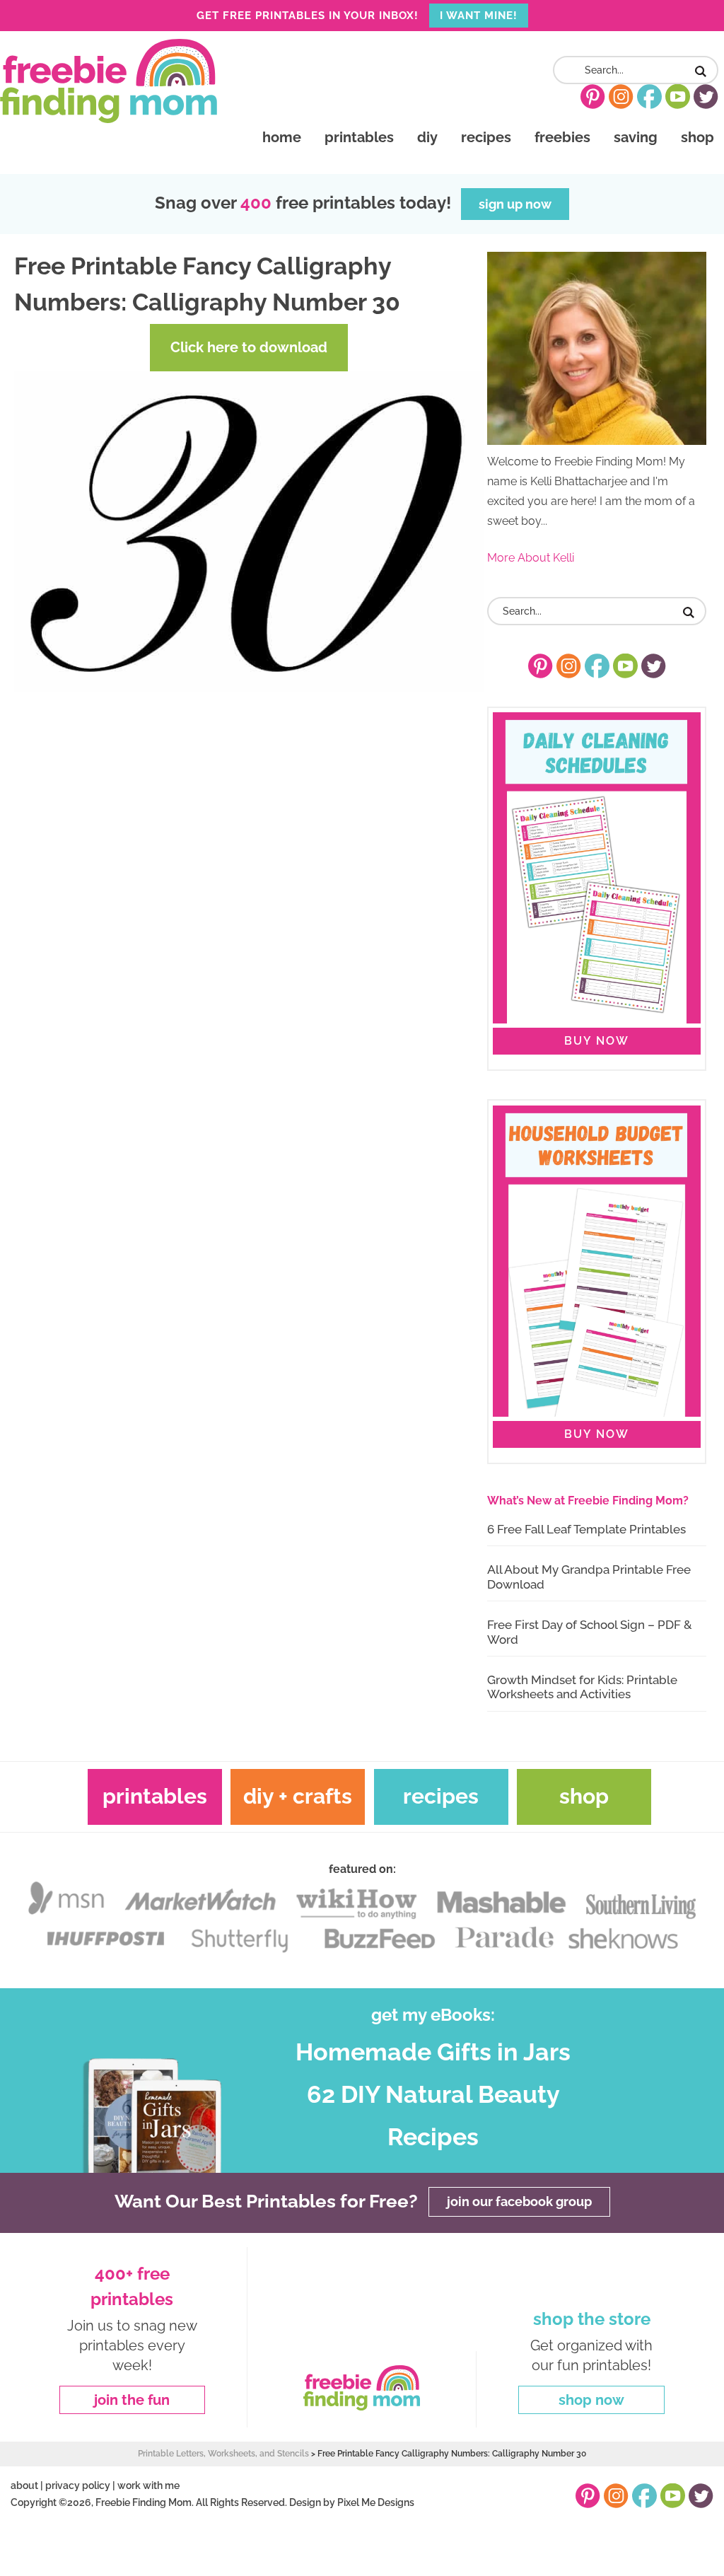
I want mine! (479, 16)
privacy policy (78, 2485)
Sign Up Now (515, 204)
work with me (148, 2485)
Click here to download (249, 347)
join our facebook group (519, 2201)
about (24, 2485)
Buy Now (597, 1041)
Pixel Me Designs (376, 2502)
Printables (155, 1796)
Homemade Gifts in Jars (433, 2052)
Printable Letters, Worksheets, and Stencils (223, 2454)
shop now (591, 2400)
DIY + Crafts (298, 1796)
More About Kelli (531, 558)
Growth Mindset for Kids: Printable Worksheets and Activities (582, 1687)
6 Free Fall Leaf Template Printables (586, 1529)
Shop (584, 1796)
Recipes (441, 1796)
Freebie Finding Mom (109, 81)
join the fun (132, 2400)
